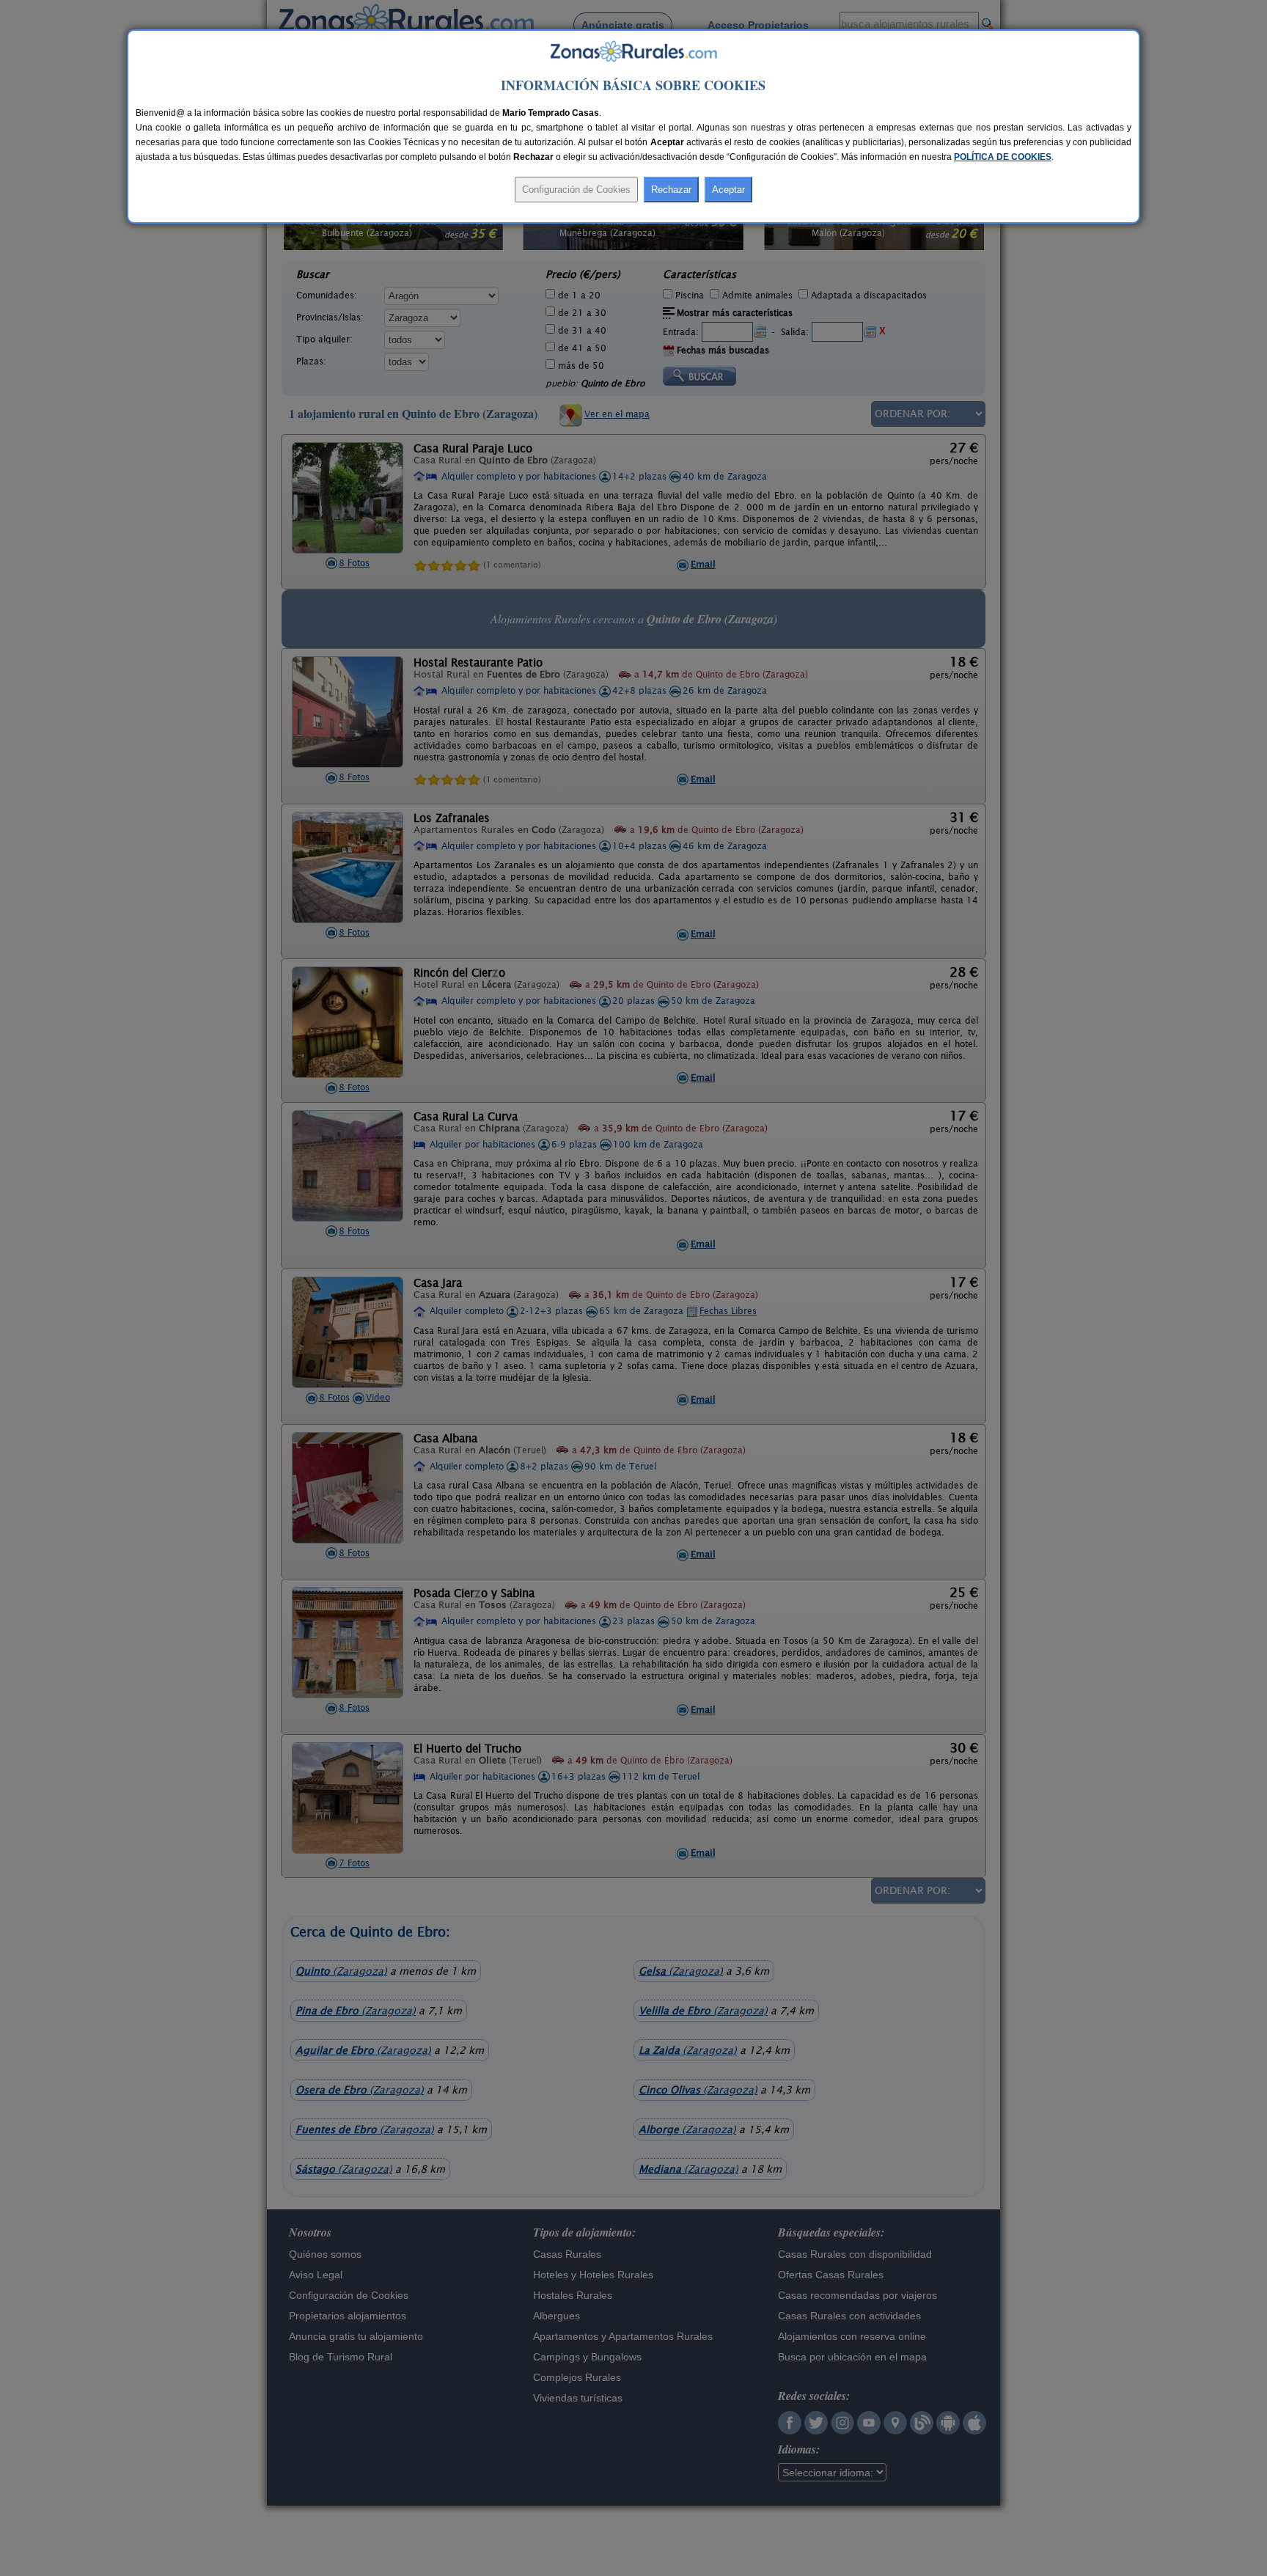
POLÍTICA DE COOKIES (1003, 157)
